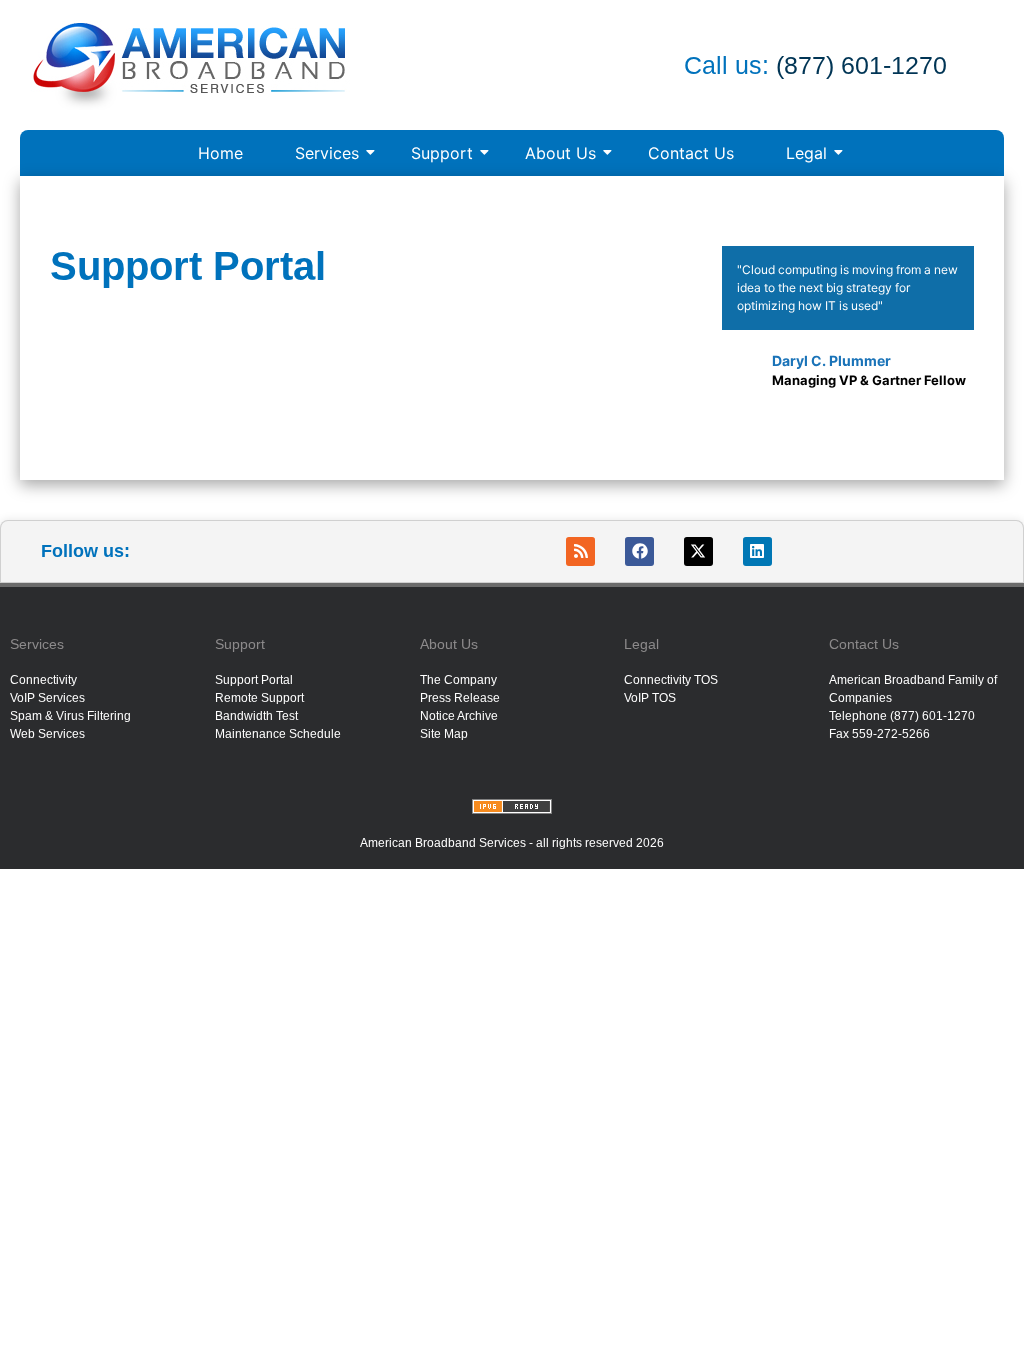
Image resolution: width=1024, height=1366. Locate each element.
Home (220, 153)
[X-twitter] (698, 551)
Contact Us (691, 153)
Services (327, 153)
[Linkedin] (757, 551)
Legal (806, 153)
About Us (560, 153)
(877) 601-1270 (858, 65)
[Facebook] (639, 551)
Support (442, 153)
